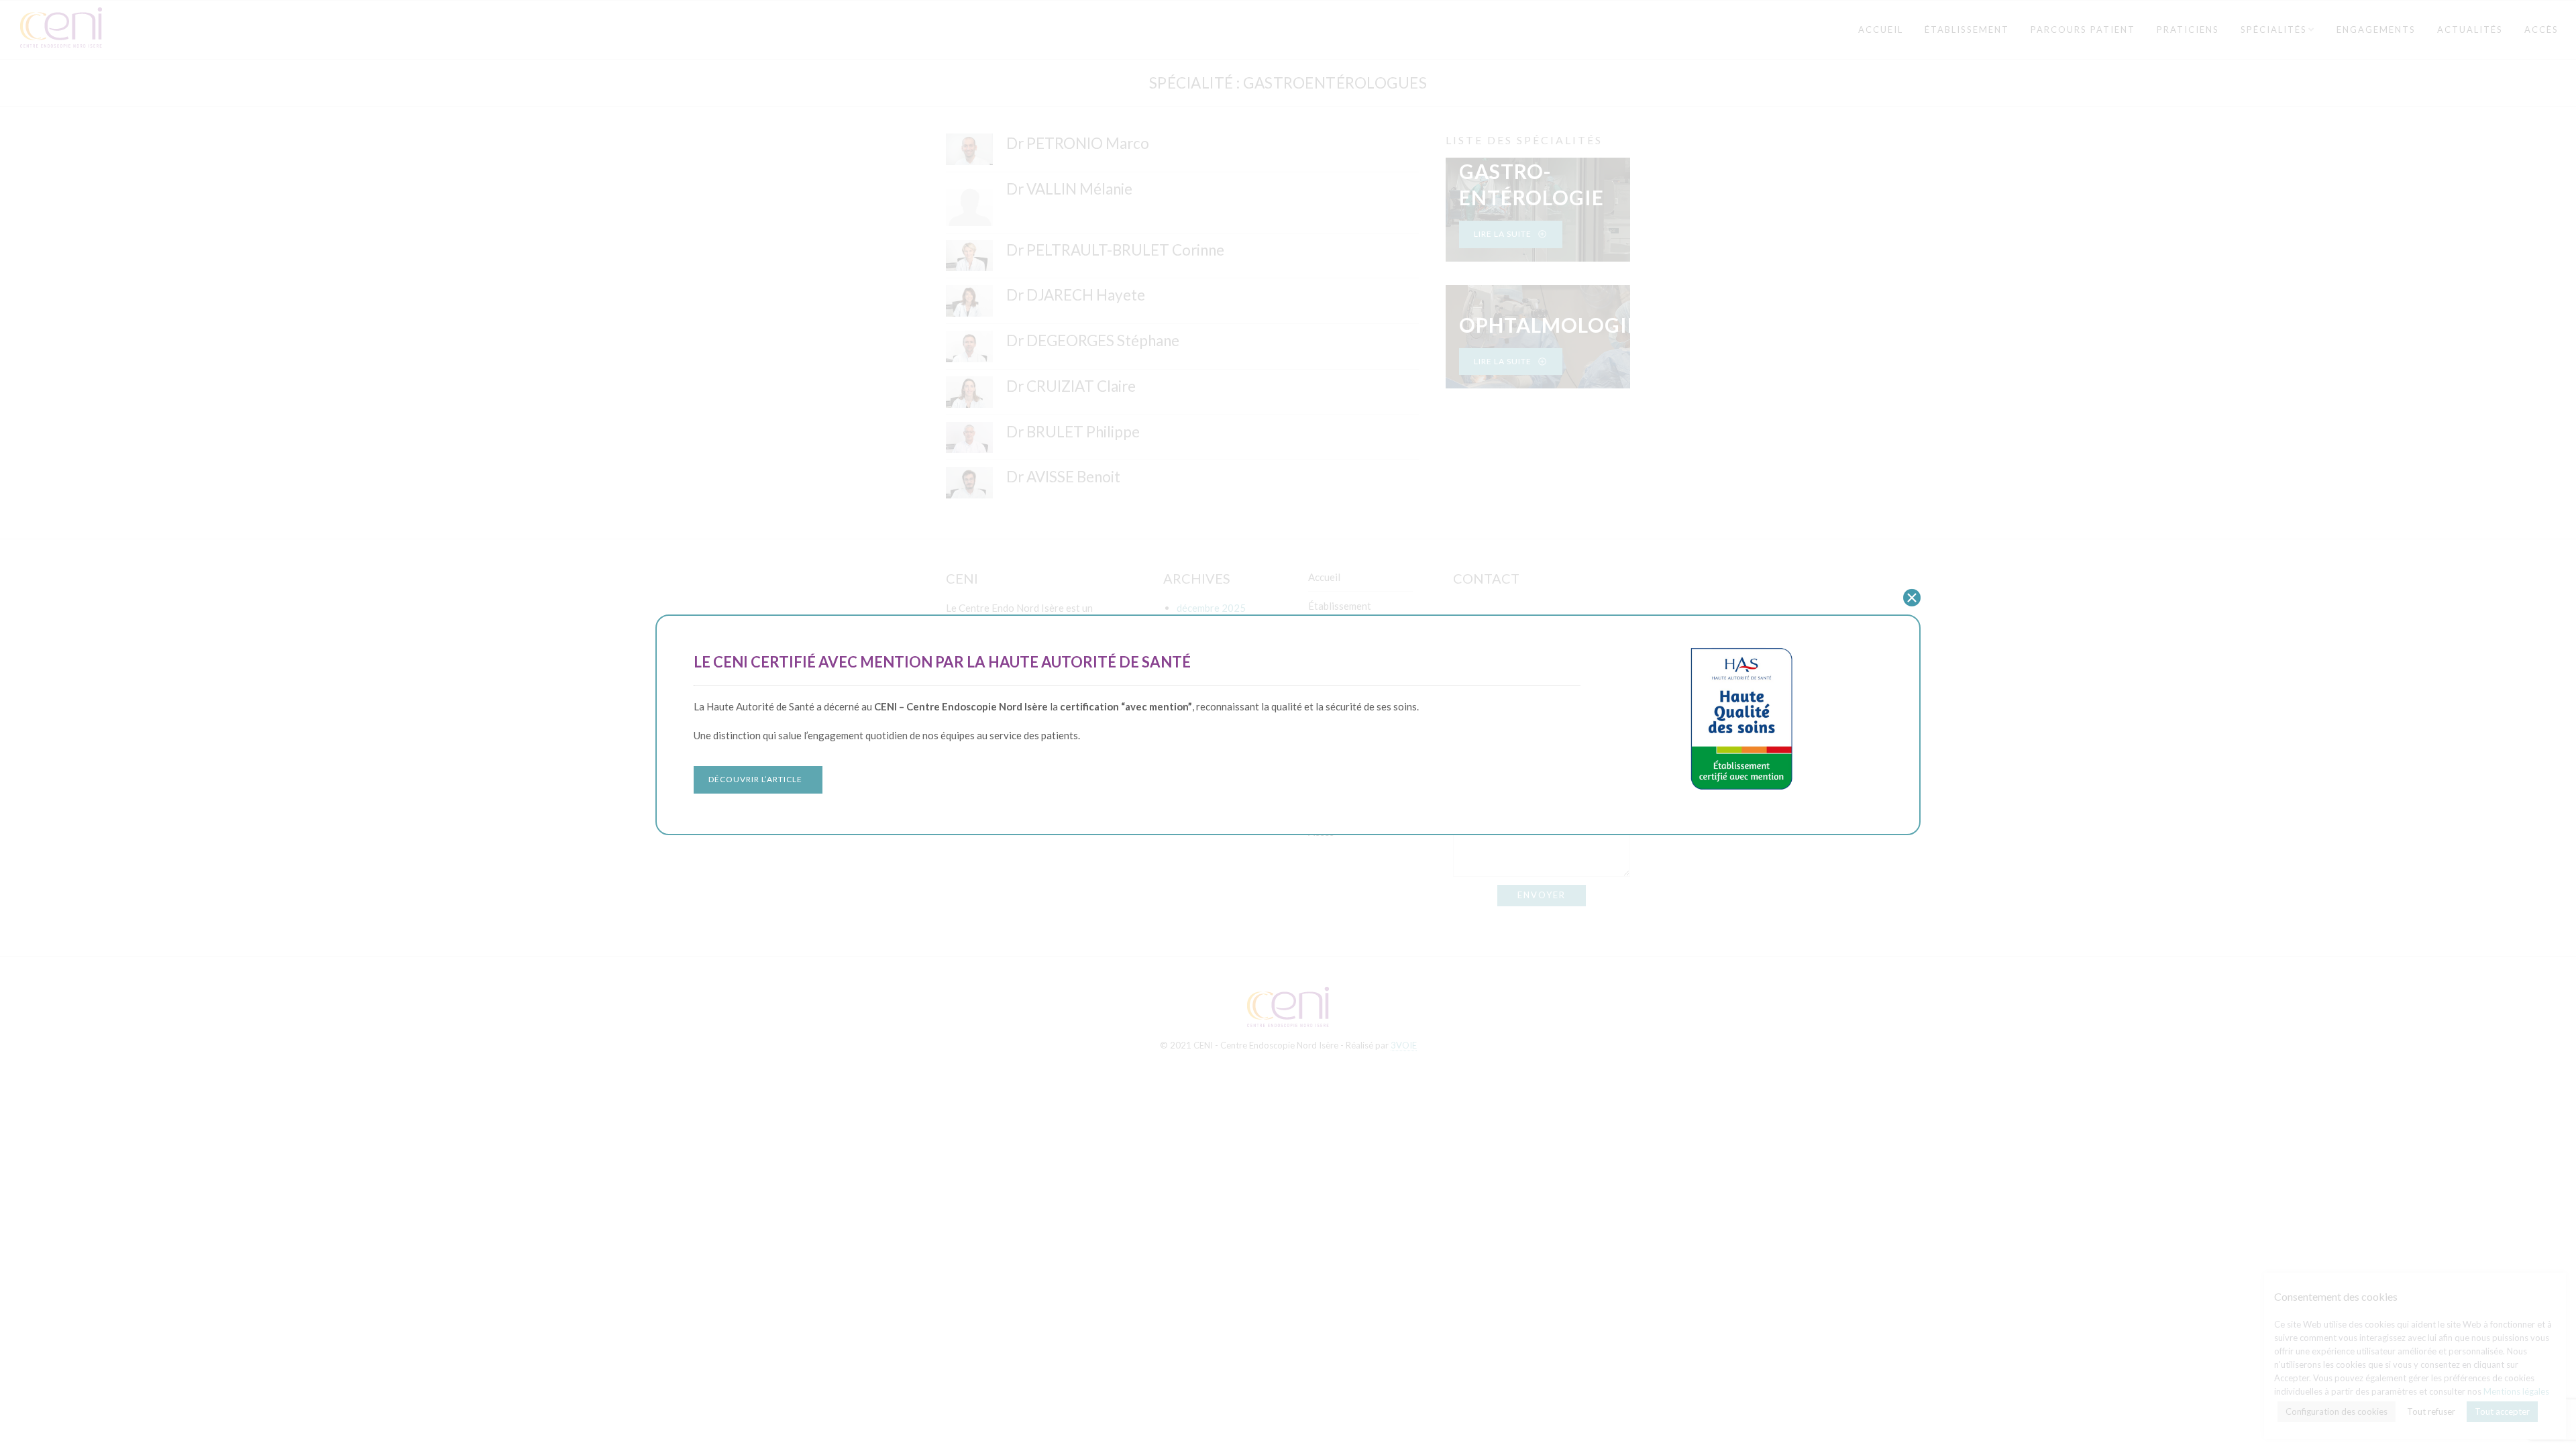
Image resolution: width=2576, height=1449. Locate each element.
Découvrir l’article (755, 779)
